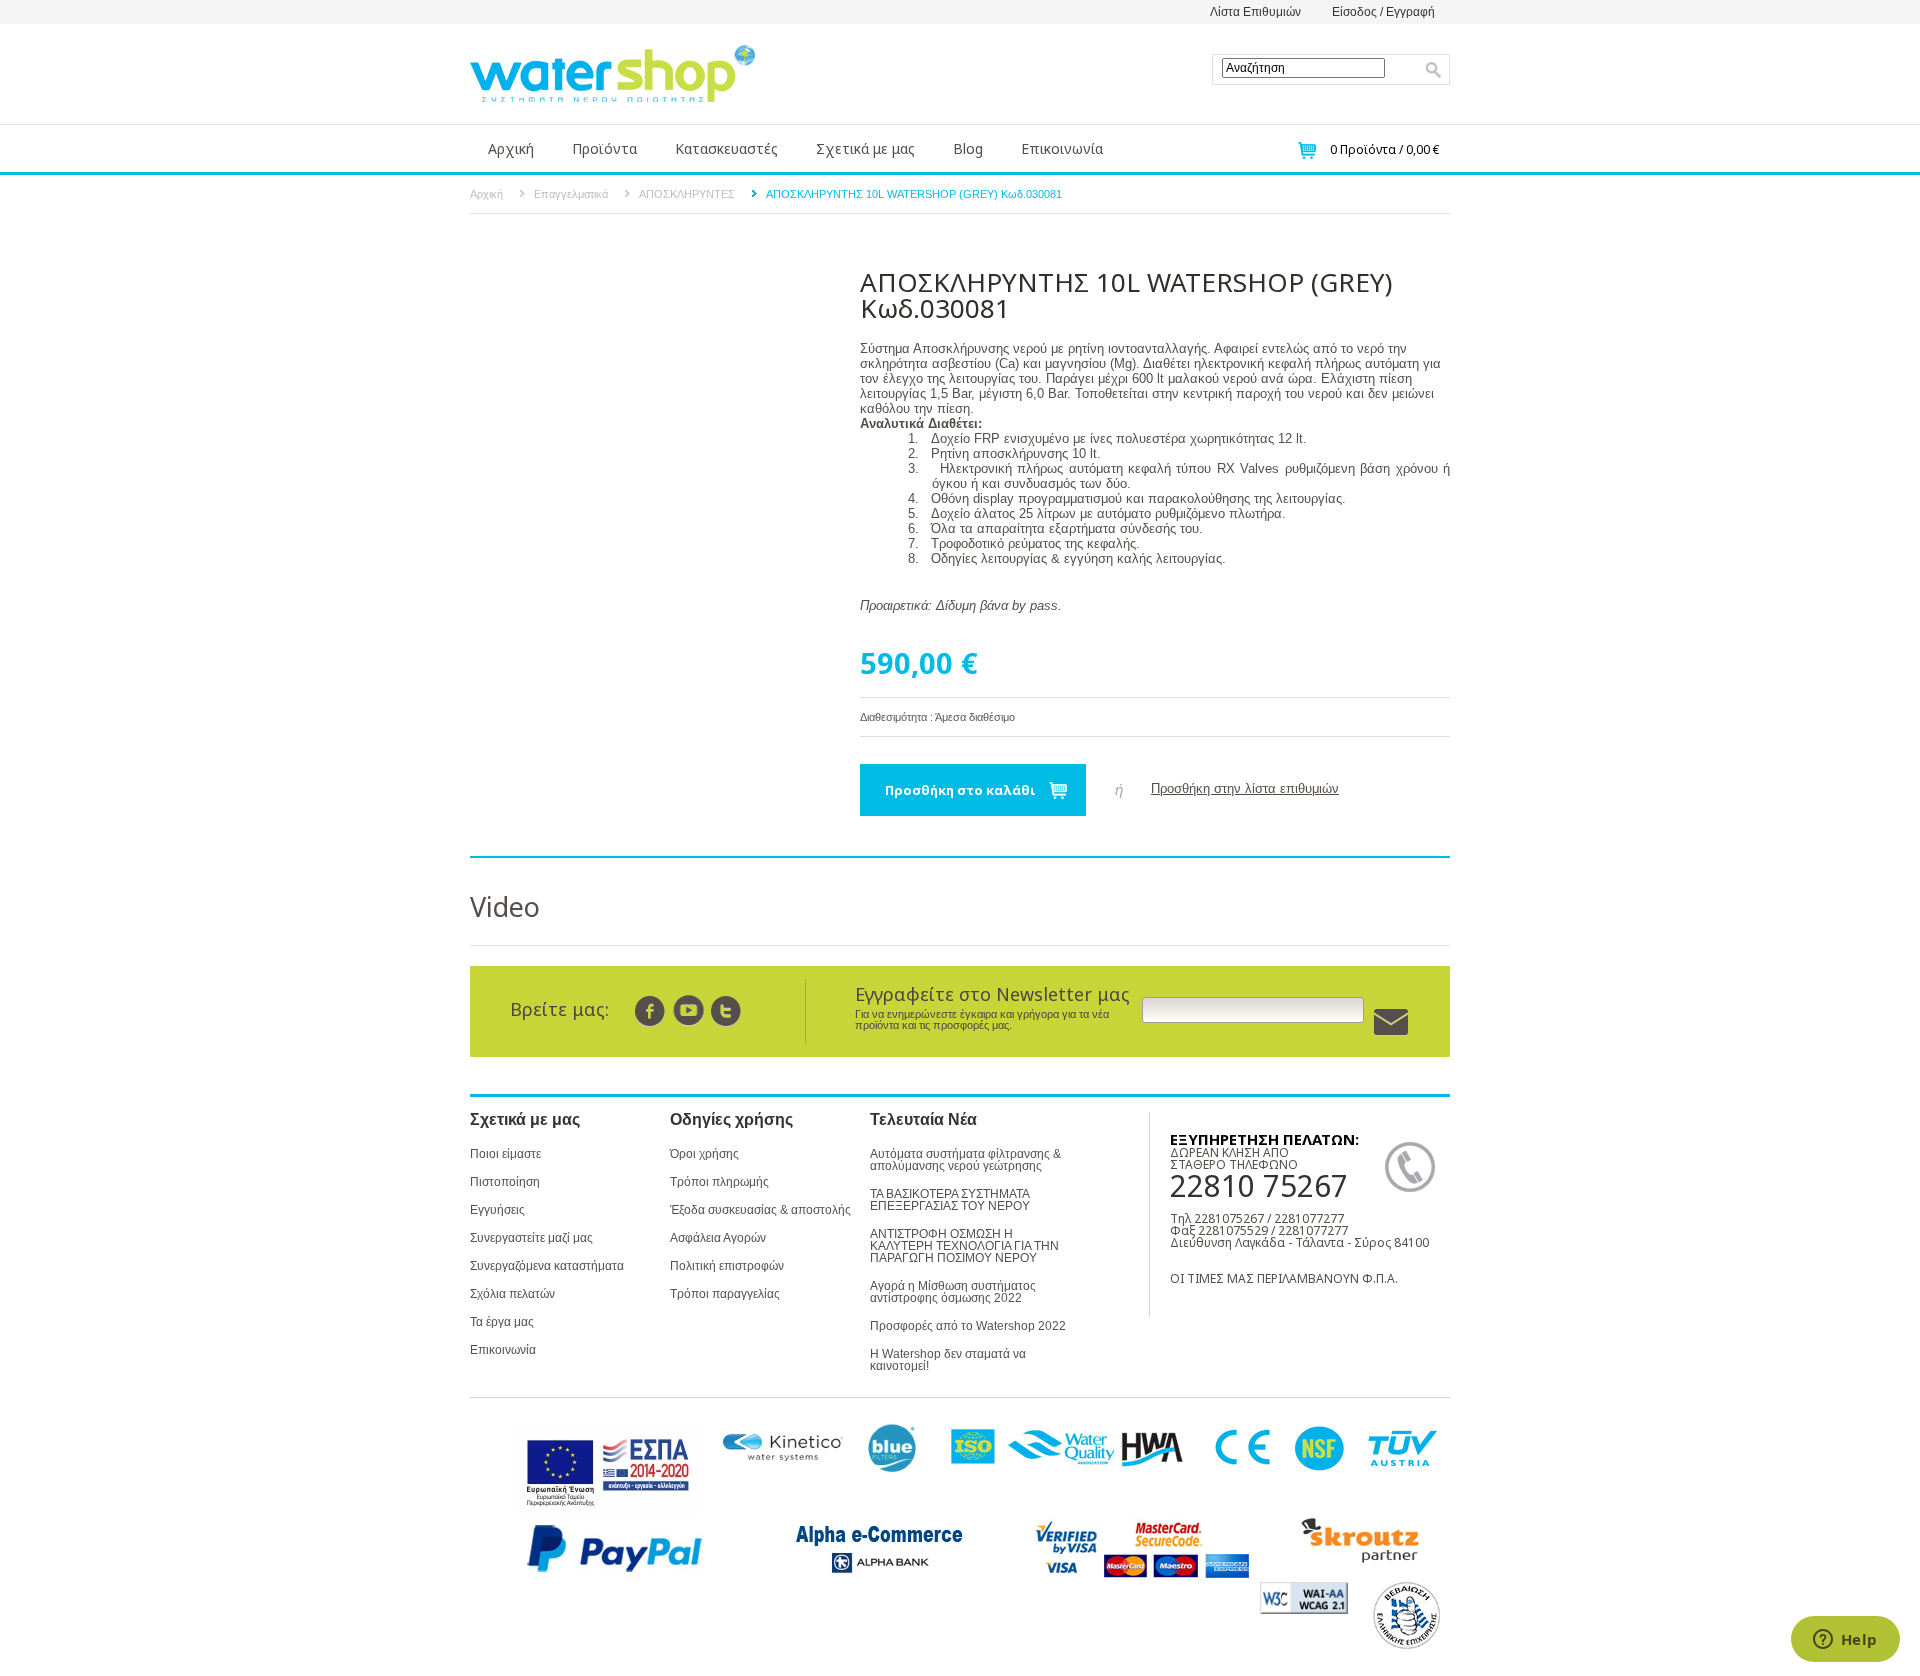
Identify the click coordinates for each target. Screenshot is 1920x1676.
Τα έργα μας (502, 1322)
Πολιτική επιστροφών (727, 1266)
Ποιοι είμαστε (505, 1154)
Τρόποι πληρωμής (719, 1182)
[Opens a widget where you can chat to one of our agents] (1845, 1641)
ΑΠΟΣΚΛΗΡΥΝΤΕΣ (687, 194)
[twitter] (726, 1010)
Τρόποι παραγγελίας (725, 1294)
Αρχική (511, 148)
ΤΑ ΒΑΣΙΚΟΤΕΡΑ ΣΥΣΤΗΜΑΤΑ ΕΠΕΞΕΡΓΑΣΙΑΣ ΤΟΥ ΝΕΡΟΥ (950, 1200)
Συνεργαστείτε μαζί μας (531, 1238)
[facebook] (650, 1010)
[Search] (1434, 70)
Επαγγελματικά (571, 194)
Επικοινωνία (1062, 148)
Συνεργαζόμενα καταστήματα (547, 1266)
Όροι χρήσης (704, 1154)
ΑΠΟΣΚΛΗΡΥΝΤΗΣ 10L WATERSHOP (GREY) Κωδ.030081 (914, 194)
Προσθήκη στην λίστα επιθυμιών (1245, 788)
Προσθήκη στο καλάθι (960, 790)
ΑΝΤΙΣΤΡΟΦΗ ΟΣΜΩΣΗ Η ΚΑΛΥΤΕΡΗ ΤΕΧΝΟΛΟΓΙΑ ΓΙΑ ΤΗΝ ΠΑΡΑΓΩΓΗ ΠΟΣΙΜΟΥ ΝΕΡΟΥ (964, 1246)
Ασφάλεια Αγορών (718, 1238)
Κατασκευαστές (726, 148)
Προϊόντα (604, 148)
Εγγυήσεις (497, 1210)
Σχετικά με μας (865, 148)
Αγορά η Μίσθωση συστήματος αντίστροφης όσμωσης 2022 (953, 1292)
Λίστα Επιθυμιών (1255, 12)
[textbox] (1303, 68)
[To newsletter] (1391, 1022)
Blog (968, 148)
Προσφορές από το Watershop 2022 (968, 1326)
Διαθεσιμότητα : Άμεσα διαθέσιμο (937, 717)
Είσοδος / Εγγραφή (1383, 12)
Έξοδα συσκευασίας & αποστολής (760, 1210)
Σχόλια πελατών (512, 1294)
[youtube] (688, 1010)
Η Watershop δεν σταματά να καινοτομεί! (948, 1360)
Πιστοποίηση (505, 1182)
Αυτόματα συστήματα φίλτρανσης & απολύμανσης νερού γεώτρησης (965, 1160)
